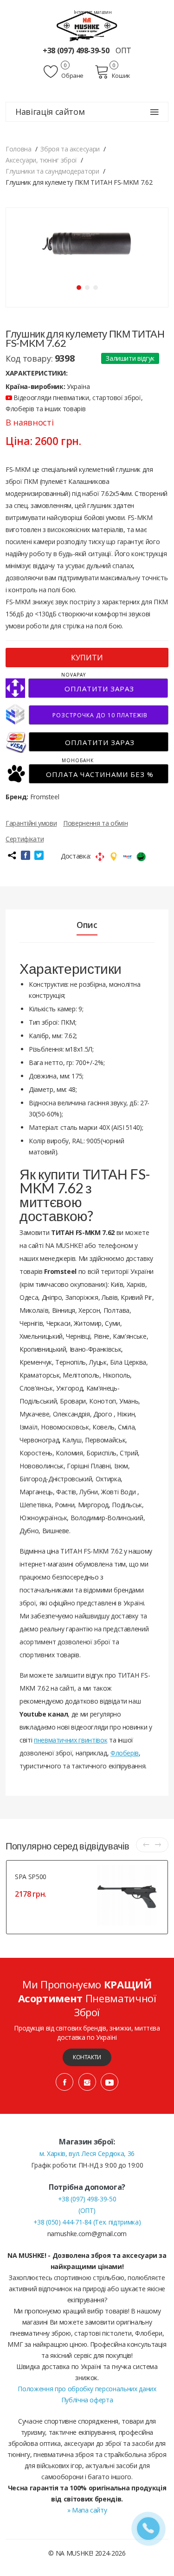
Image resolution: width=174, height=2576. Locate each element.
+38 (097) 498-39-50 (77, 50)
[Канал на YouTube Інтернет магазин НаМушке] (110, 2082)
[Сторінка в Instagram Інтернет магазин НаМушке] (87, 2082)
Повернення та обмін (95, 823)
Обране (72, 75)
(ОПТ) (87, 2210)
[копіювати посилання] (12, 855)
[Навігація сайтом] (155, 112)
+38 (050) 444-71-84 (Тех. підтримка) (87, 2222)
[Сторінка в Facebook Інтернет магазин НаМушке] (64, 2082)
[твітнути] (39, 855)
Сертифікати (25, 839)
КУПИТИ (87, 658)
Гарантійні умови (31, 823)
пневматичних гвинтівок (71, 1740)
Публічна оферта (87, 2400)
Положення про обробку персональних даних (87, 2389)
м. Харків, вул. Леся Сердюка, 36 (87, 2153)
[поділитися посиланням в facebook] (26, 855)
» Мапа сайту (87, 2510)
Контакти (87, 2057)
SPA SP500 (31, 1877)
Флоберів (125, 1753)
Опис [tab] (87, 925)
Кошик (121, 75)
